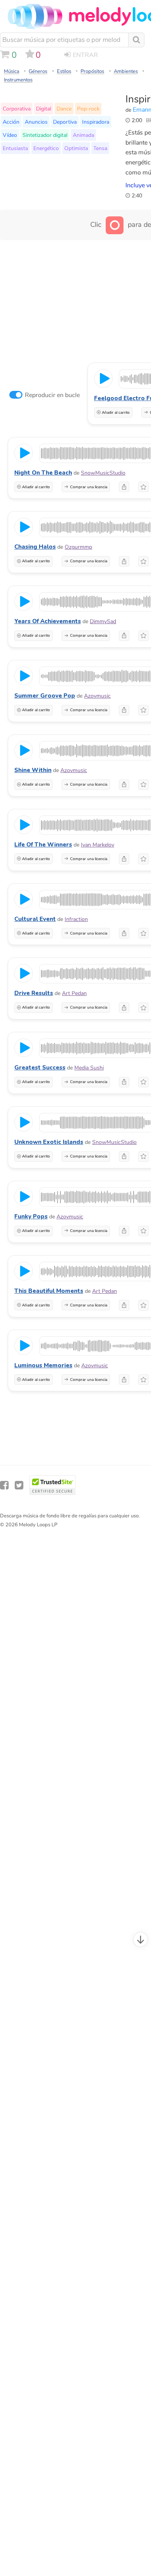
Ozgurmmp (78, 547)
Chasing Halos (35, 547)
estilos (64, 71)
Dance (64, 109)
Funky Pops (31, 1216)
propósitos (92, 71)
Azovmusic (97, 696)
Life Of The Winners (43, 845)
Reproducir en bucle (52, 395)
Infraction (76, 919)
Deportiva (65, 122)
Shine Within (33, 770)
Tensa (100, 148)
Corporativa (17, 109)
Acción (11, 122)
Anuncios (36, 122)
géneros (38, 71)
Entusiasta (15, 148)
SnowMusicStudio (103, 473)
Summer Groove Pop (45, 696)
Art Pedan (74, 993)
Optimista (76, 148)
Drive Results (34, 993)
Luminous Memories (43, 1365)
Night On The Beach (43, 473)
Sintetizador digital (45, 135)
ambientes (126, 71)
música (12, 71)
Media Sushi (89, 1068)
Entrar (85, 55)
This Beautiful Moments (49, 1291)
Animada (83, 135)
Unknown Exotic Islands (49, 1142)
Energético (46, 148)
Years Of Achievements (48, 621)
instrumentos (18, 80)
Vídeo (10, 135)
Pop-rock (88, 109)
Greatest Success (40, 1068)
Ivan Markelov (98, 845)
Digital (44, 109)
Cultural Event (35, 919)
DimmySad (103, 621)
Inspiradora (96, 122)
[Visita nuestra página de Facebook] (4, 1485)
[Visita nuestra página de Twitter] (19, 1485)
